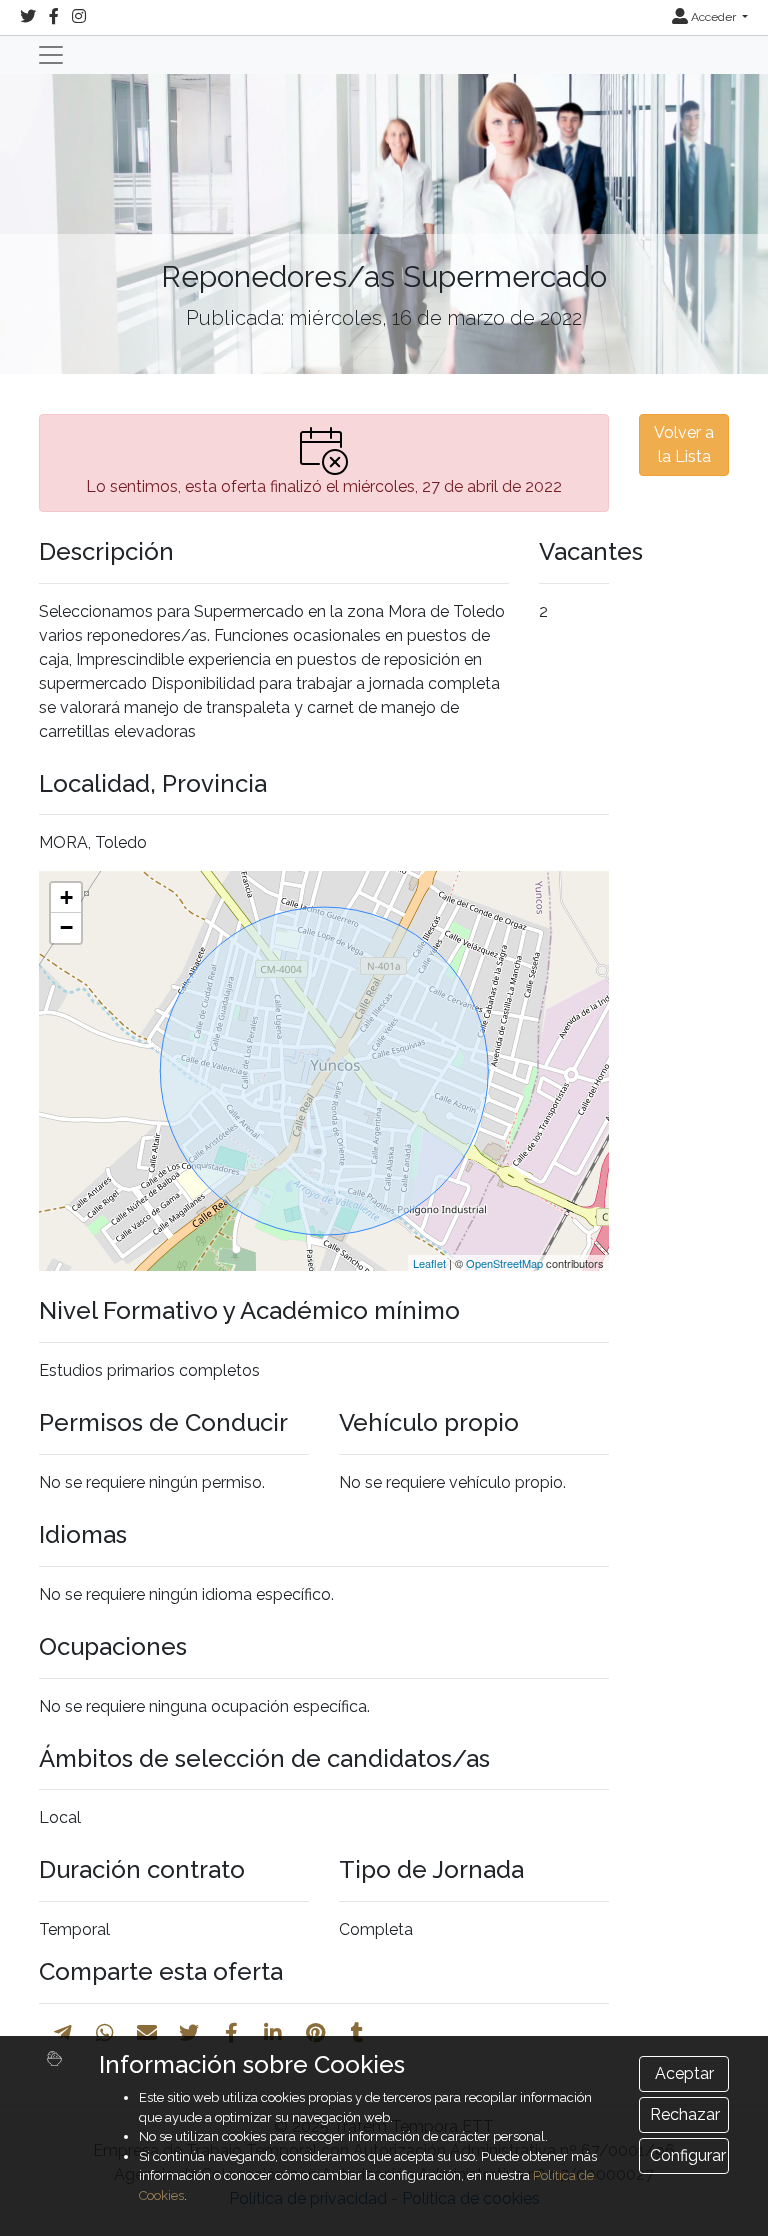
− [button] (66, 927)
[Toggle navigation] (51, 55)
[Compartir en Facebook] (231, 2033)
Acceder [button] (713, 17)
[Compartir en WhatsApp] (105, 2033)
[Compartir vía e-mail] (147, 2033)
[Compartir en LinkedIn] (273, 2033)
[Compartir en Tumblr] (357, 2033)
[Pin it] (315, 2033)
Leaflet (429, 1263)
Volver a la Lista (684, 444)
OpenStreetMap (504, 1263)
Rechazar (685, 2114)
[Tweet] (189, 2033)
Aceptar (684, 2073)
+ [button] (66, 897)
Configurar (688, 2155)
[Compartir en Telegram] (63, 2033)
